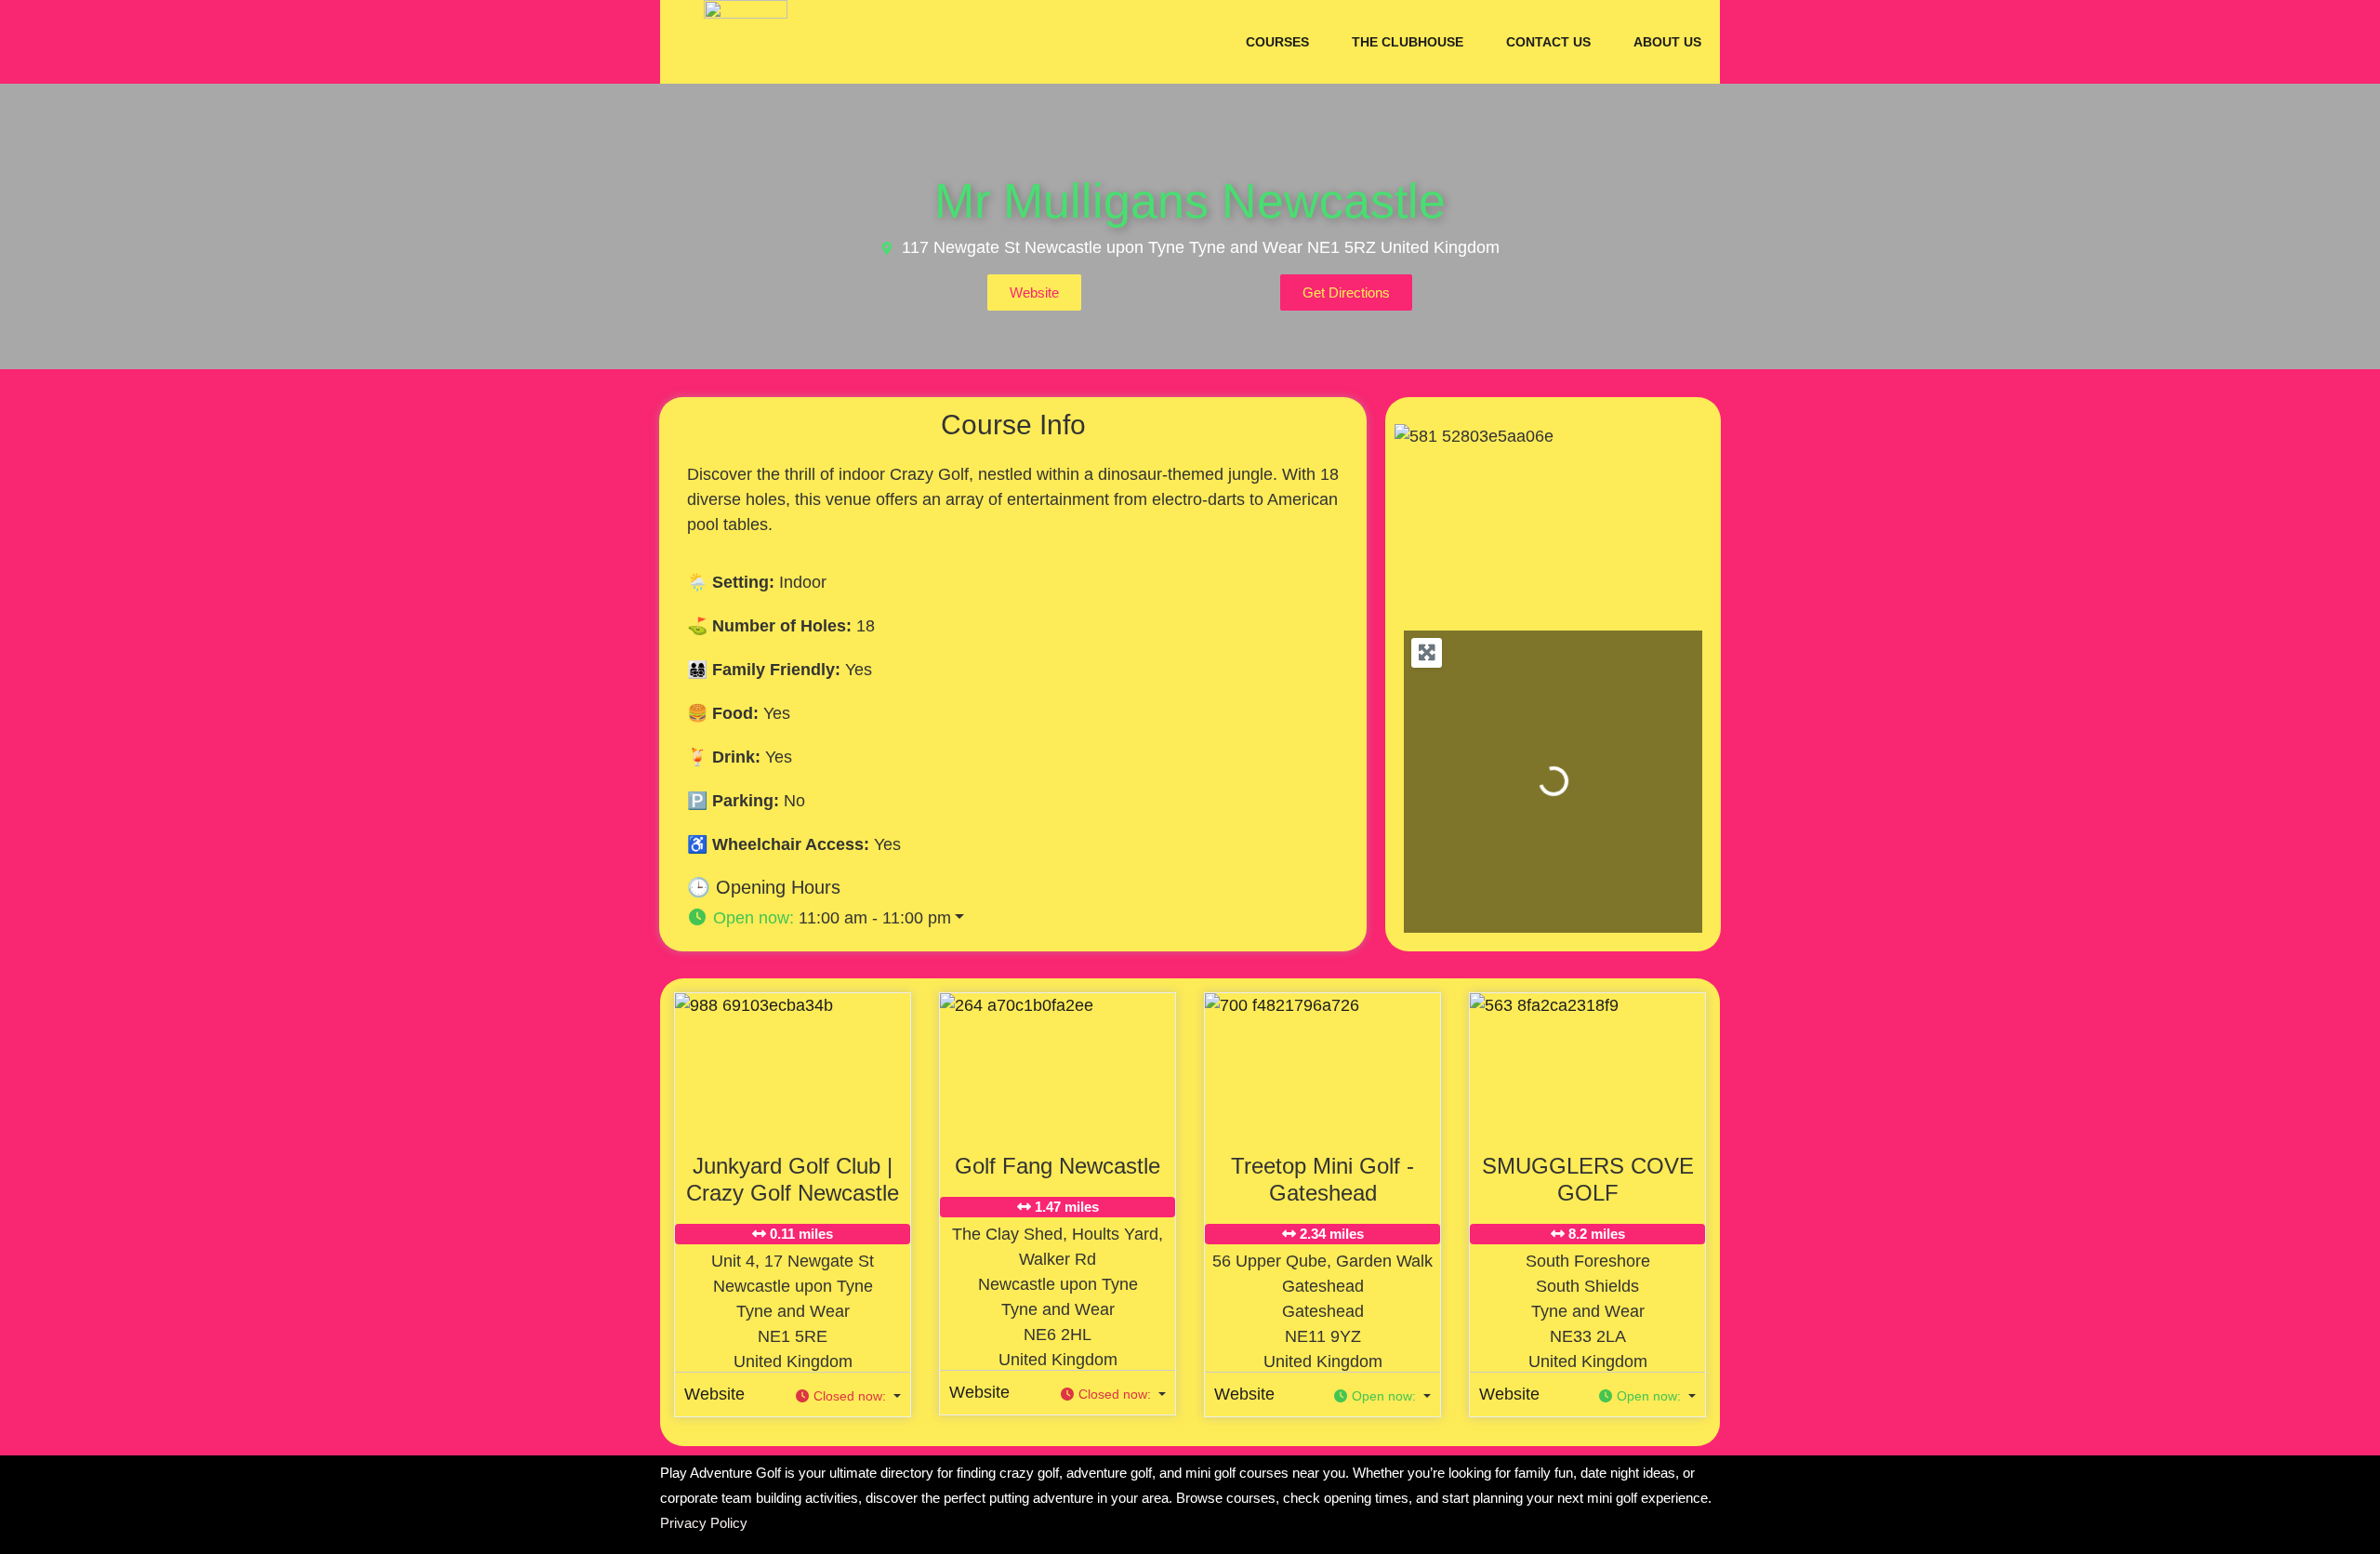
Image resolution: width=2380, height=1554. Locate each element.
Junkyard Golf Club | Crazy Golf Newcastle (793, 1179)
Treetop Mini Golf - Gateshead (1322, 1179)
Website (714, 1394)
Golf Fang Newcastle (1058, 1166)
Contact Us (1548, 42)
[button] (1027, 918)
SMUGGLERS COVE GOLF (1588, 1179)
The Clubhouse (1408, 42)
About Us (1667, 42)
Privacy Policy (704, 1523)
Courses (1277, 42)
